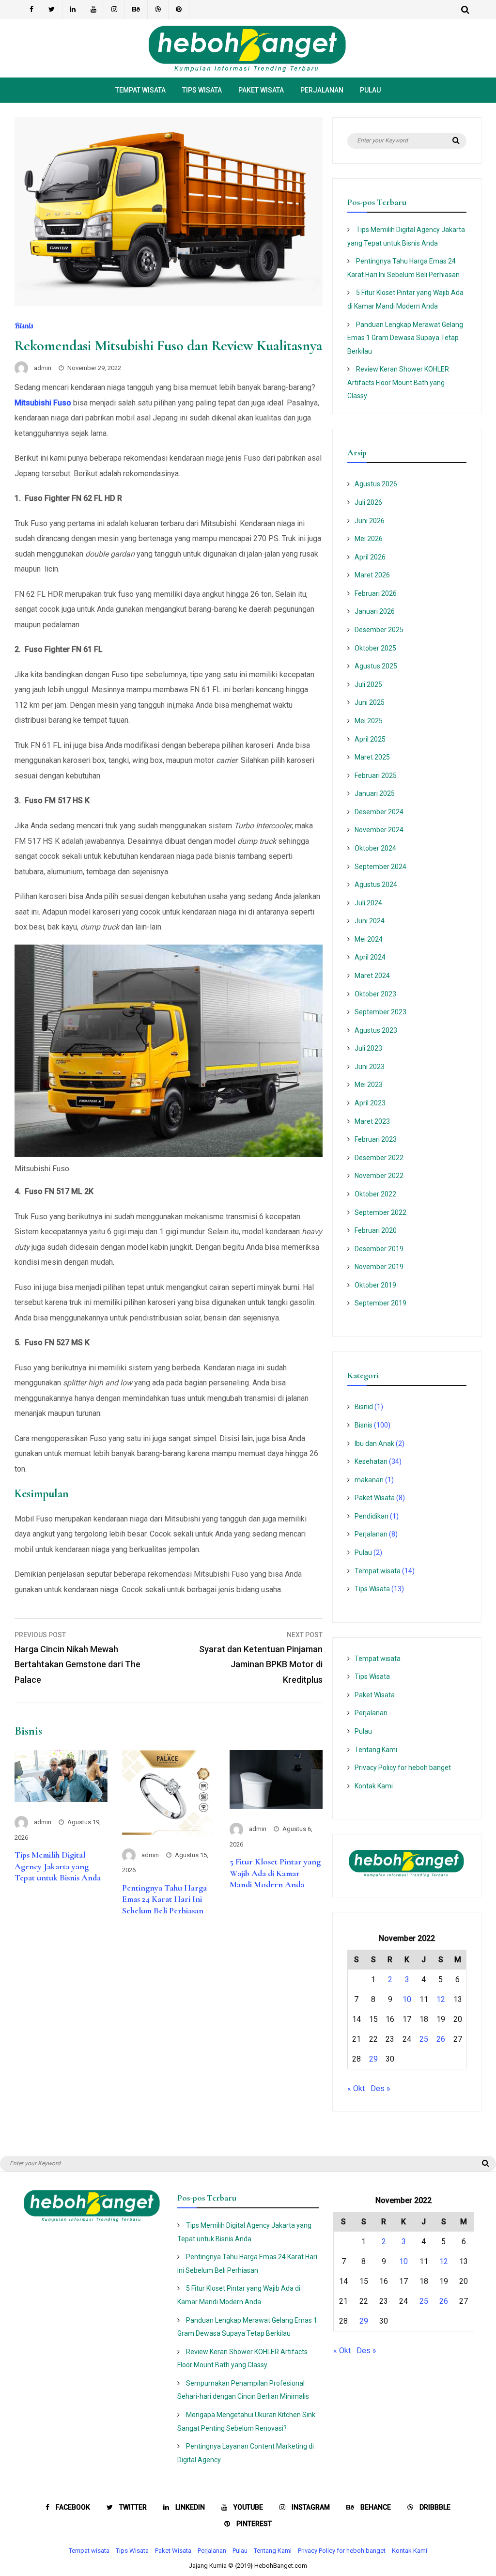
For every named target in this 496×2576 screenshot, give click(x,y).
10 (407, 1999)
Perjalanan (322, 90)
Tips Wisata (202, 90)
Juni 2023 (370, 1067)
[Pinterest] (179, 10)
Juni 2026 (370, 521)
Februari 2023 (376, 1139)
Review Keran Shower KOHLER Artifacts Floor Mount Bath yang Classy (398, 382)
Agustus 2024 (376, 885)
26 (441, 2039)
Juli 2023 (368, 1048)
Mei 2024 (369, 939)
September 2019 (380, 1303)
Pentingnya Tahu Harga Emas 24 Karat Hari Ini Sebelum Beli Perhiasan (164, 1899)
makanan (369, 1480)
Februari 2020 (376, 1230)
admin (43, 368)
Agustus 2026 (376, 484)
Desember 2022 (379, 1158)
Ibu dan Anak (374, 1443)
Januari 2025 (375, 793)
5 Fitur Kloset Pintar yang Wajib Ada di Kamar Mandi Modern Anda (275, 1873)
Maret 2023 (372, 1121)
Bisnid (364, 1407)
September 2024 (380, 867)
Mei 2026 (369, 539)
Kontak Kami (374, 1786)
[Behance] (136, 10)
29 (373, 2059)
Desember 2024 (379, 812)
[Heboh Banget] (248, 70)
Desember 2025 (379, 630)
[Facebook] (31, 10)
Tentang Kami (376, 1750)
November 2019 (379, 1267)
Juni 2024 (370, 921)
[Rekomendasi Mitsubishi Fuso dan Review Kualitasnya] (169, 303)
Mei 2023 (369, 1085)
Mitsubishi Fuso (43, 403)
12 (441, 1999)
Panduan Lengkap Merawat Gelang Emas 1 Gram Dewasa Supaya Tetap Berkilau (405, 338)
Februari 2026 (376, 593)
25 (424, 2039)
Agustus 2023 (376, 1030)
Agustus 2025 (376, 666)
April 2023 (370, 1103)
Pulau (370, 90)
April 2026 (370, 557)
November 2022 (379, 1176)
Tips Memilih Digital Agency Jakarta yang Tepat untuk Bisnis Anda (58, 1866)
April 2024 (370, 957)
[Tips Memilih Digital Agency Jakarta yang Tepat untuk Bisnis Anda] (61, 1799)
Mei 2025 (369, 721)
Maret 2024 (372, 976)
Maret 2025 (372, 757)
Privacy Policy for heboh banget (403, 1768)
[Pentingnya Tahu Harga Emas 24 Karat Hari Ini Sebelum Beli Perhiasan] (169, 1832)
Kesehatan (371, 1461)
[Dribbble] (158, 10)
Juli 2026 (368, 502)
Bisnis (24, 326)
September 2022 (380, 1212)
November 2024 (379, 830)
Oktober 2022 (375, 1194)
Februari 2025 (376, 776)
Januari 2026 (375, 611)
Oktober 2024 (375, 848)
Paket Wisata (261, 90)
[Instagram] (115, 10)
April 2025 (370, 739)
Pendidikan (372, 1516)
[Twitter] (52, 10)
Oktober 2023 (375, 994)
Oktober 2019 (375, 1285)
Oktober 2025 (375, 648)
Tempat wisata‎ (140, 90)
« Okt (356, 2088)
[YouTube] (94, 10)
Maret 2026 (372, 575)
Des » (380, 2088)
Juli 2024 (368, 903)
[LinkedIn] (73, 10)
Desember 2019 (379, 1249)
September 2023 (380, 1012)
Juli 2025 (368, 684)
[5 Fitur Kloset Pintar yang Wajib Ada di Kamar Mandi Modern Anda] (276, 1806)
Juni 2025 (370, 702)
